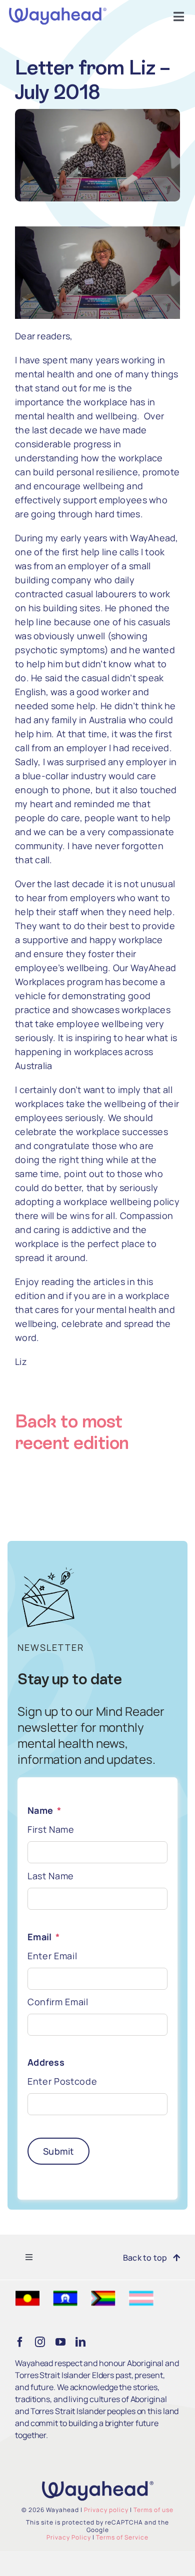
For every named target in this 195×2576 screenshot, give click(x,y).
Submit (58, 2151)
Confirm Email (58, 2002)
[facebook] (20, 2342)
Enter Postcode (62, 2081)
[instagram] (40, 2342)
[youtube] (60, 2342)
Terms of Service (122, 2537)
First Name (51, 1829)
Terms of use (153, 2510)
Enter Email (52, 1956)
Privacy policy (106, 2510)
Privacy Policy (69, 2537)
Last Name (51, 1876)
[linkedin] (80, 2342)
